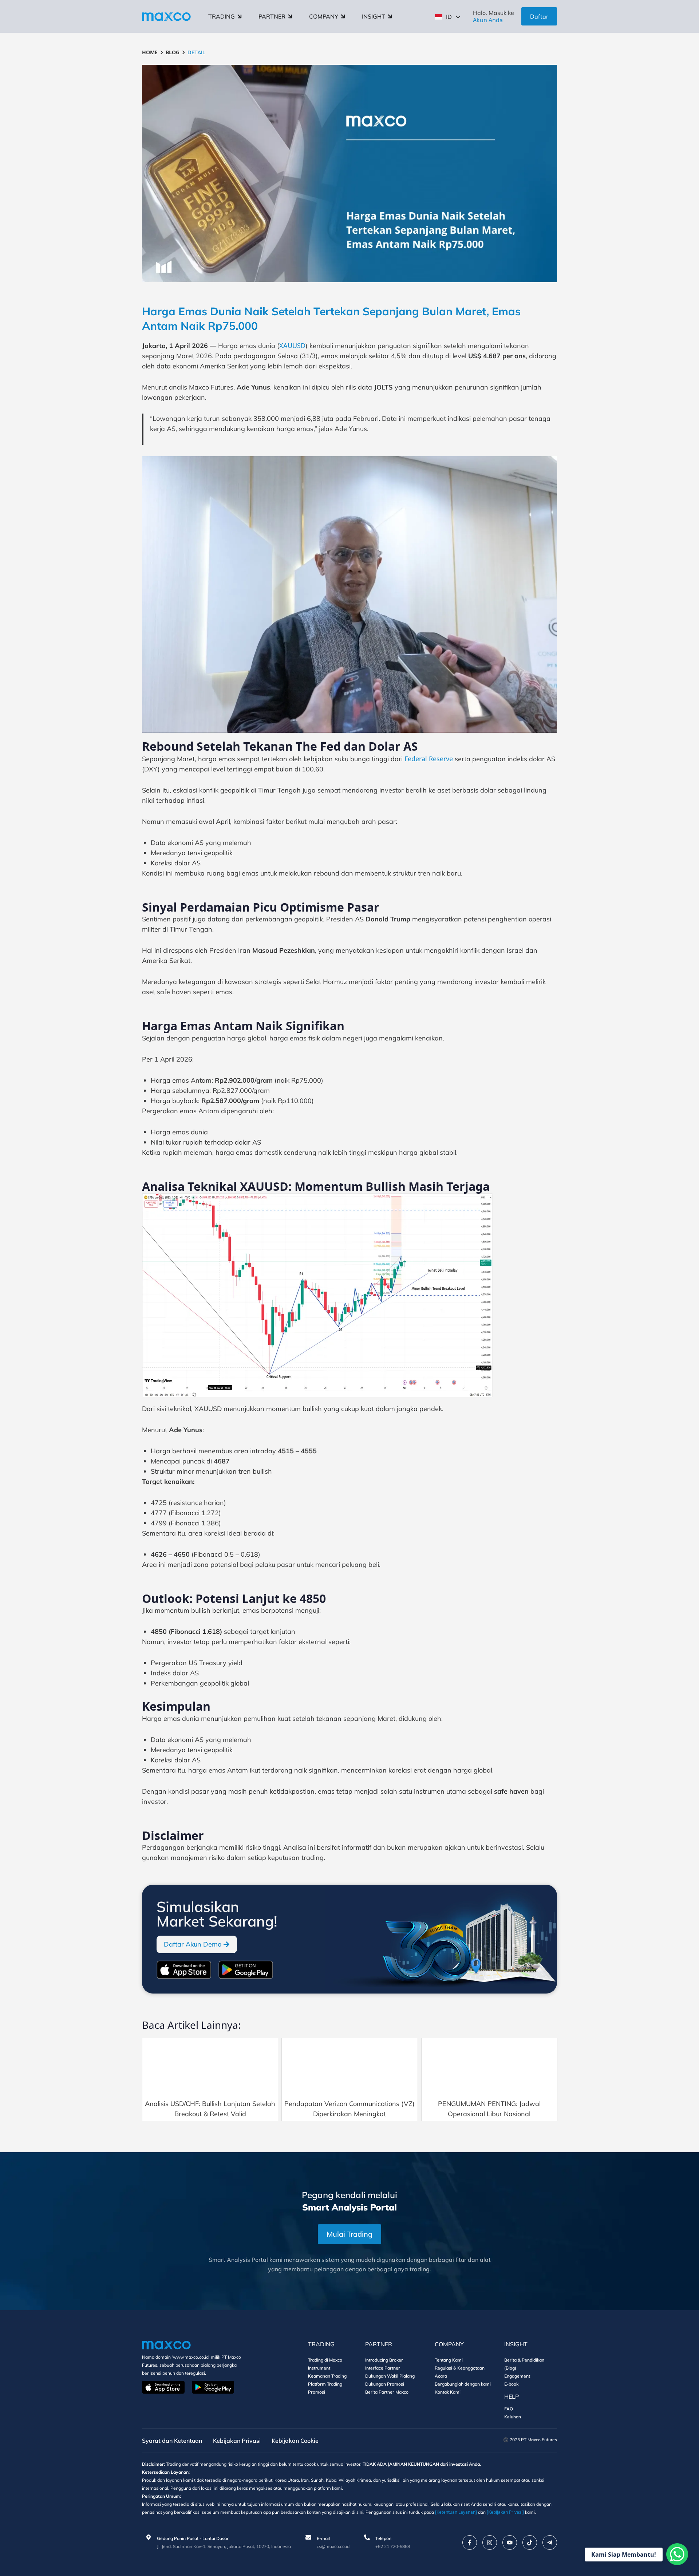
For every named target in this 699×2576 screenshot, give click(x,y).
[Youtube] (510, 2543)
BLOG (173, 52)
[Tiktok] (530, 2543)
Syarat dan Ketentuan (172, 2441)
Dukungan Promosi (385, 2384)
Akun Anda (488, 20)
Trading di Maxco (325, 2360)
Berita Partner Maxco (387, 2392)
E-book (511, 2384)
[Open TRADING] (240, 16)
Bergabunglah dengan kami (463, 2384)
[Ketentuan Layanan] (456, 2512)
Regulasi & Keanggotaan (460, 2368)
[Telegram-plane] (550, 2543)
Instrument (319, 2368)
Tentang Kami (449, 2360)
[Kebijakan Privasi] (505, 2512)
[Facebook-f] (470, 2543)
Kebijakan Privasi (237, 2441)
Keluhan (513, 2417)
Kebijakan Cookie (295, 2441)
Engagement (517, 2376)
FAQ (509, 2409)
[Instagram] (490, 2543)
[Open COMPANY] (343, 16)
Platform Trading (325, 2384)
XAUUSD (292, 345)
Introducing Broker (384, 2360)
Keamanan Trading (327, 2376)
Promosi (317, 2392)
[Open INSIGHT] (390, 16)
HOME (150, 52)
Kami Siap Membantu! (624, 2555)
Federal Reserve (429, 759)
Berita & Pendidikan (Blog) (524, 2364)
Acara (441, 2376)
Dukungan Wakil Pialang (390, 2376)
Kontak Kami (448, 2392)
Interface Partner (383, 2368)
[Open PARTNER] (290, 16)
